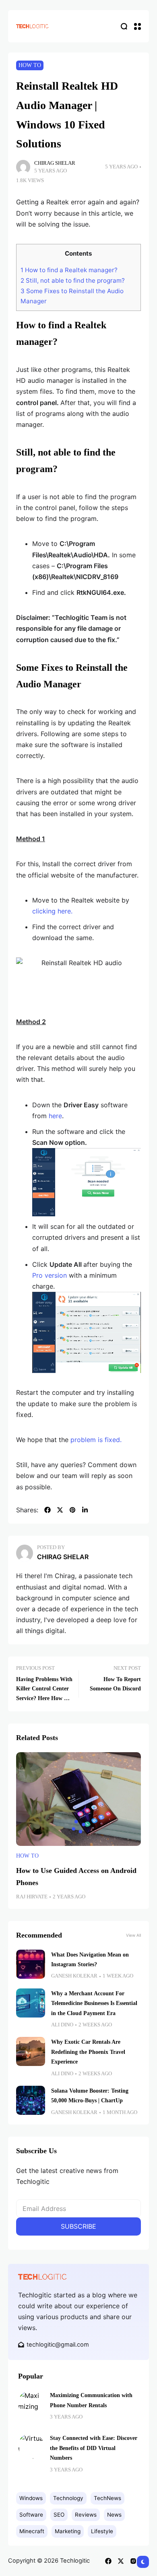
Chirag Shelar (55, 163)
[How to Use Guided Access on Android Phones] (78, 1799)
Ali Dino (62, 2025)
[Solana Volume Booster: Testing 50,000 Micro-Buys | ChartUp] (31, 2100)
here (55, 1116)
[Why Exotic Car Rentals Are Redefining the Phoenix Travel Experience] (31, 2051)
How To (30, 65)
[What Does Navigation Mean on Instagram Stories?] (31, 1964)
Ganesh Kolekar (74, 1976)
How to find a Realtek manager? (69, 270)
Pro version (50, 1275)
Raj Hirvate (32, 1897)
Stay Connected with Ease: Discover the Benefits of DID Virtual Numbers (94, 2448)
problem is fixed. (96, 1440)
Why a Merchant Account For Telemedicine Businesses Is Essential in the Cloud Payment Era (94, 2003)
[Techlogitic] (32, 26)
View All (133, 1935)
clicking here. (52, 911)
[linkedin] (85, 1510)
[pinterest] (72, 1510)
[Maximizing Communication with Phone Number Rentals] (31, 2403)
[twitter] (60, 1510)
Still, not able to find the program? (73, 280)
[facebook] (48, 1510)
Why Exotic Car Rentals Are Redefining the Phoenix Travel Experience (88, 2052)
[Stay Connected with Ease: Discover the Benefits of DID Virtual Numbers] (31, 2446)
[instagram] (133, 2561)
